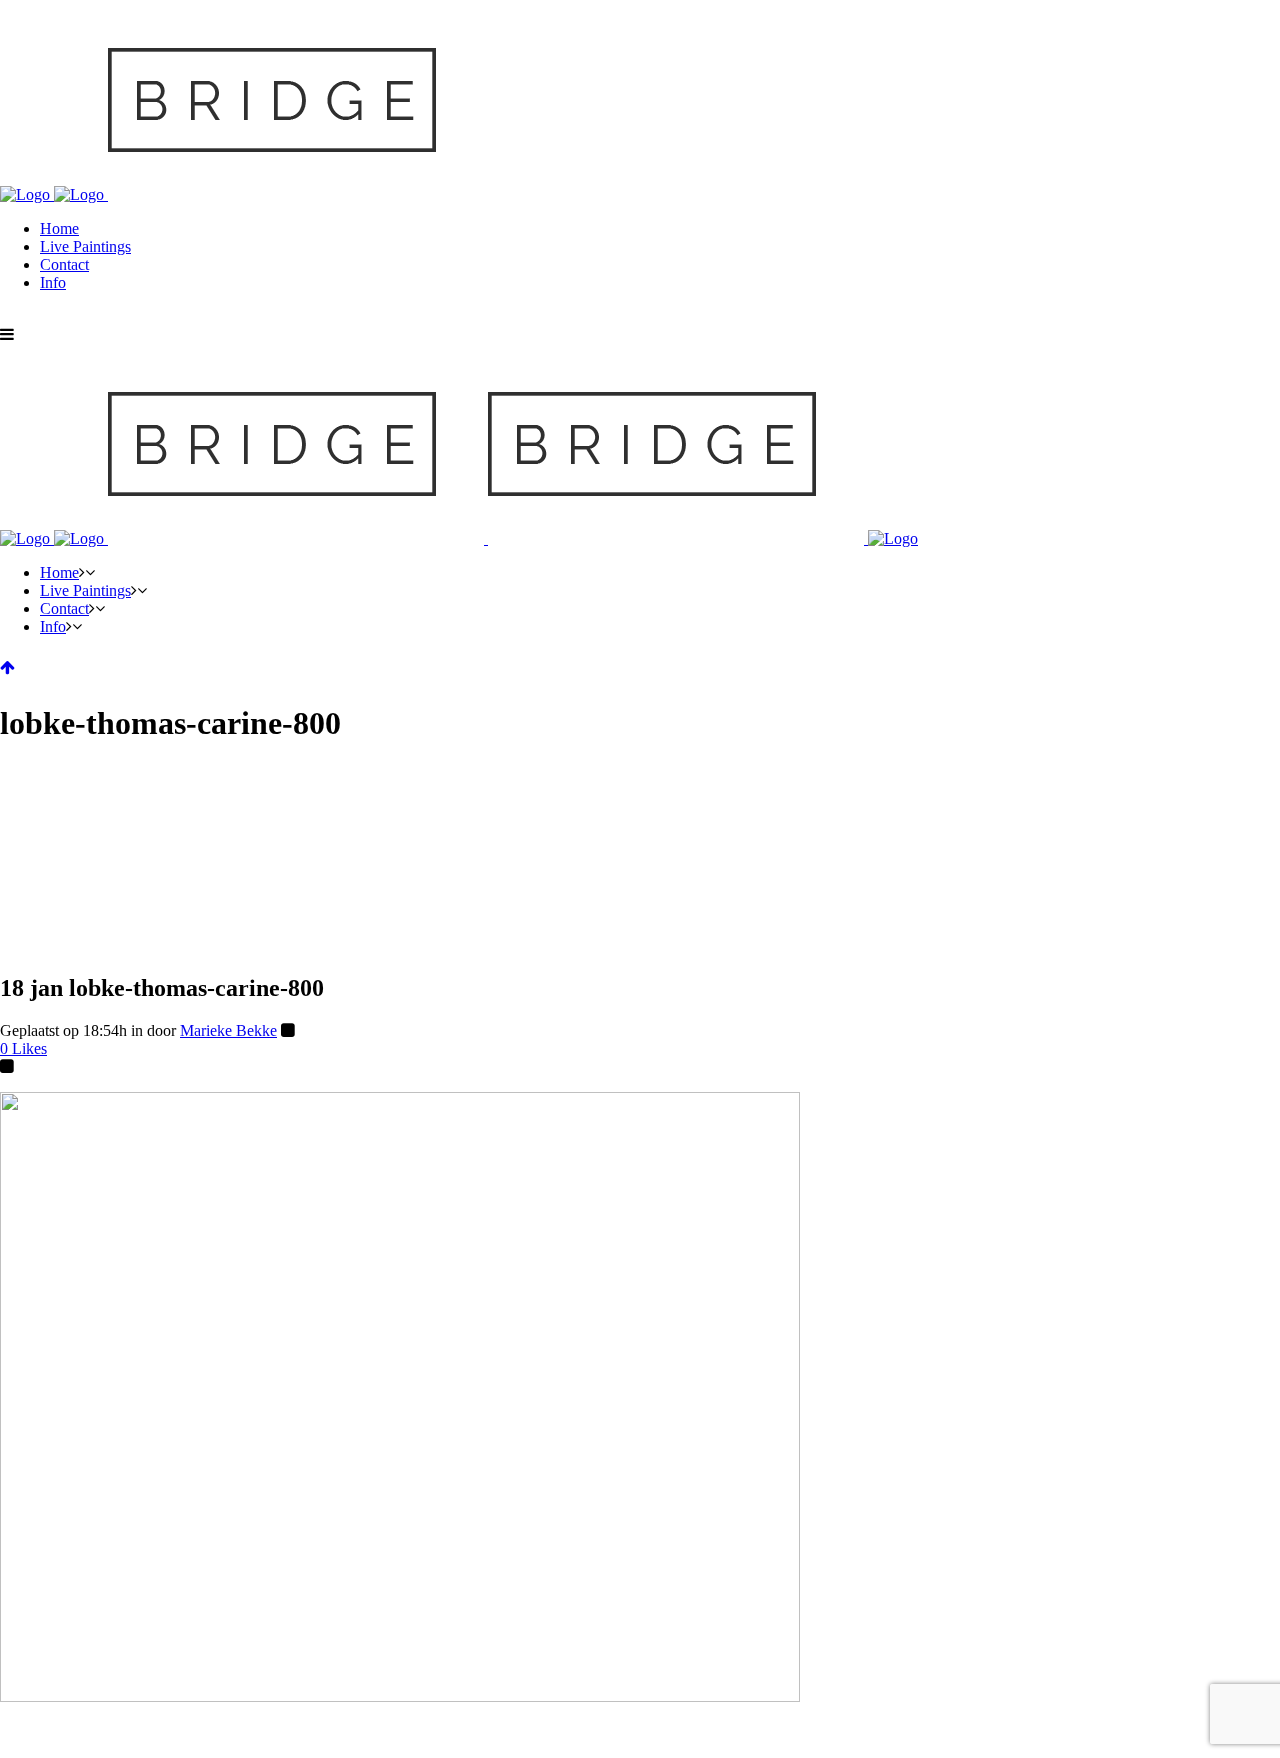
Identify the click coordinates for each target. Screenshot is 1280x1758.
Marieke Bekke (228, 1030)
